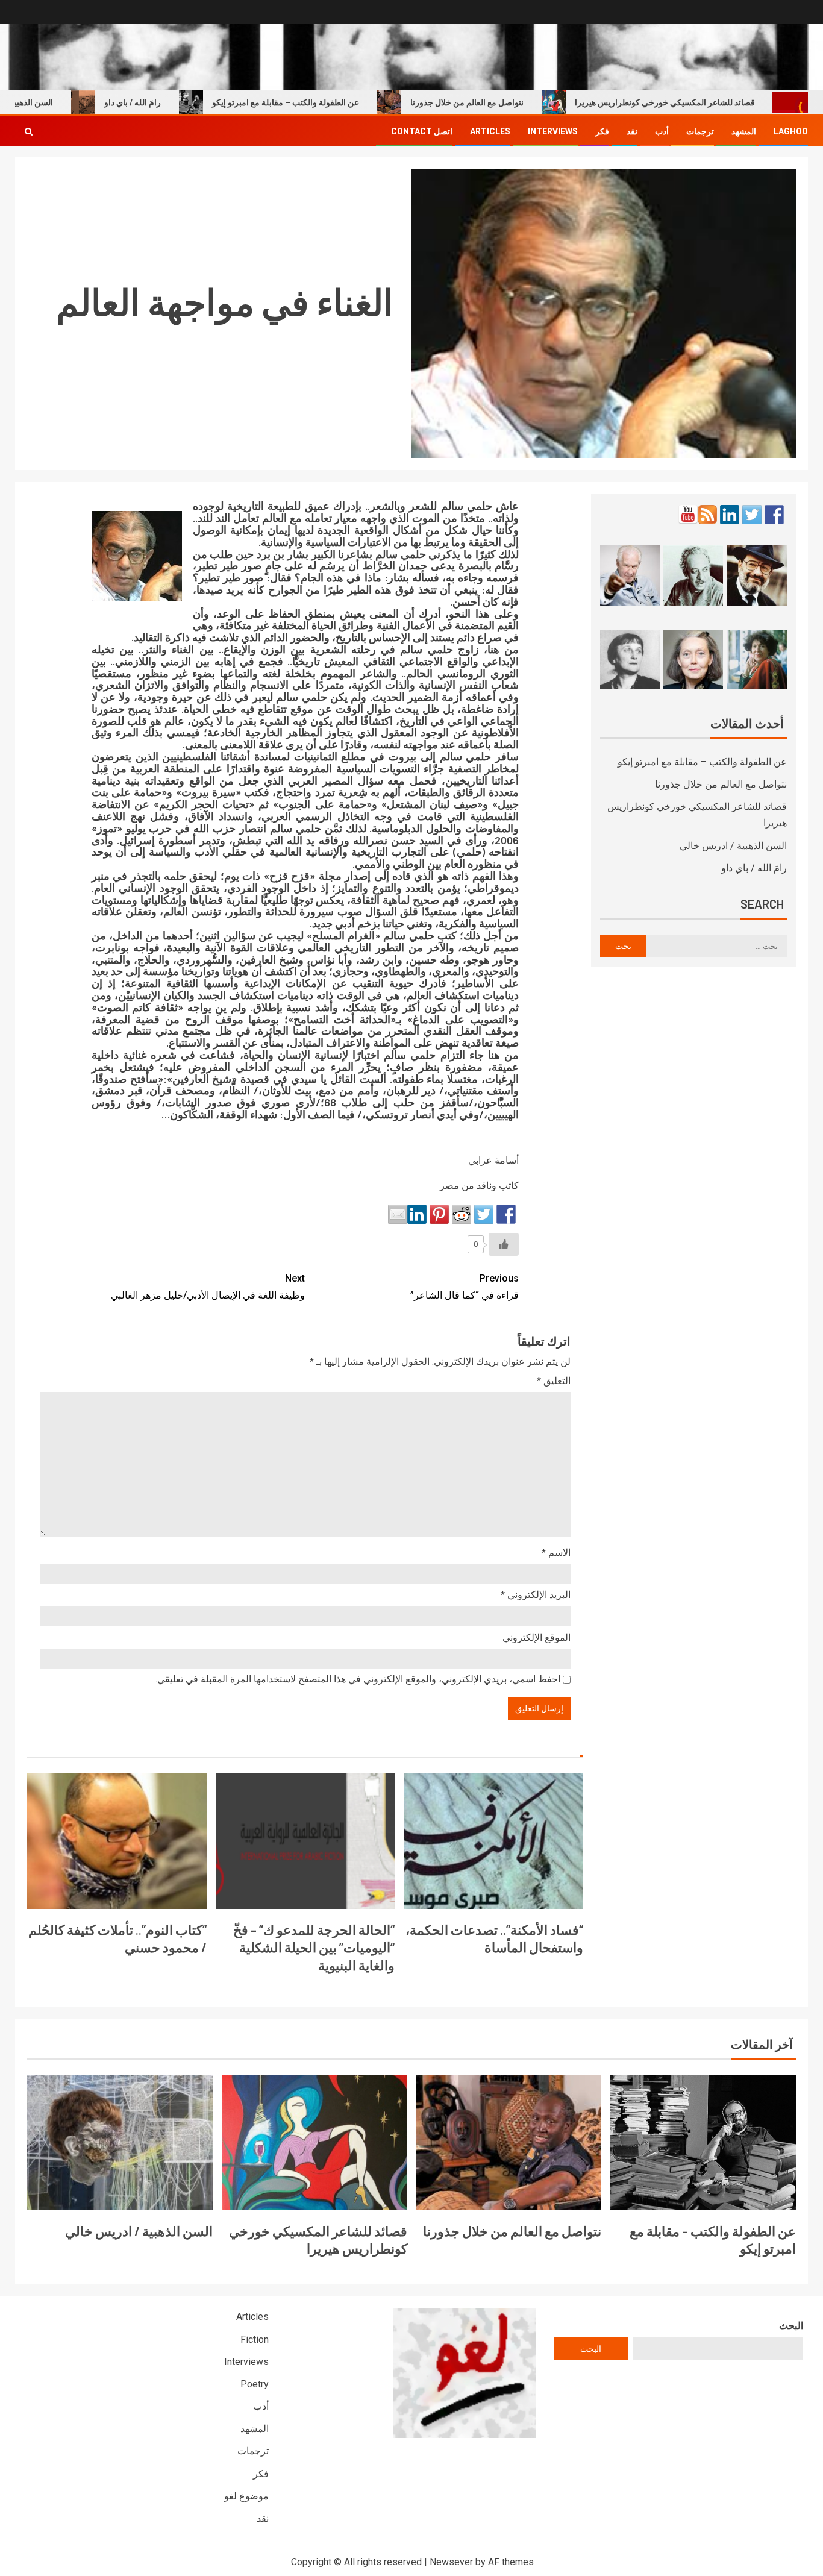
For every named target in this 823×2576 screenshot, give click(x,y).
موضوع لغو (246, 2496)
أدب (662, 131)
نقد (632, 131)
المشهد (744, 131)
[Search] (29, 131)
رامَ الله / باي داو (181, 102)
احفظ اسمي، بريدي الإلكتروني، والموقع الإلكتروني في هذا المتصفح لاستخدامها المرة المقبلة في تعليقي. (358, 1679)
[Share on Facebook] (506, 1214)
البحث (791, 2326)
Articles (490, 131)
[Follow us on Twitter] (752, 515)
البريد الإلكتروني (536, 1595)
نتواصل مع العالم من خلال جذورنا (515, 102)
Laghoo (791, 131)
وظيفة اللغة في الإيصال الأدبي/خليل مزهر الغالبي (208, 1286)
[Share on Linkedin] (417, 1214)
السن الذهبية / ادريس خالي (733, 846)
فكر (602, 131)
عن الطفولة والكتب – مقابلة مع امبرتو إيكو (334, 102)
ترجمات (700, 131)
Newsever (451, 2562)
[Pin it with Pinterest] (439, 1214)
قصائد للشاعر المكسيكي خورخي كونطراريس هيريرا (713, 102)
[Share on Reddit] (462, 1214)
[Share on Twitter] (484, 1214)
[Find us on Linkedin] (730, 515)
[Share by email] (398, 1214)
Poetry (255, 2384)
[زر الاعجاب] (504, 1244)
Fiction (255, 2339)
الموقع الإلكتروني (537, 1637)
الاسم (556, 1553)
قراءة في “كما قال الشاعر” (465, 1286)
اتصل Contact (422, 131)
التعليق (554, 1381)
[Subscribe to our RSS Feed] (707, 515)
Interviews (553, 131)
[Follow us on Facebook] (774, 515)
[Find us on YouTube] (688, 515)
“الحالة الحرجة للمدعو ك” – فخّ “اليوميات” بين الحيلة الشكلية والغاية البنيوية (314, 1947)
